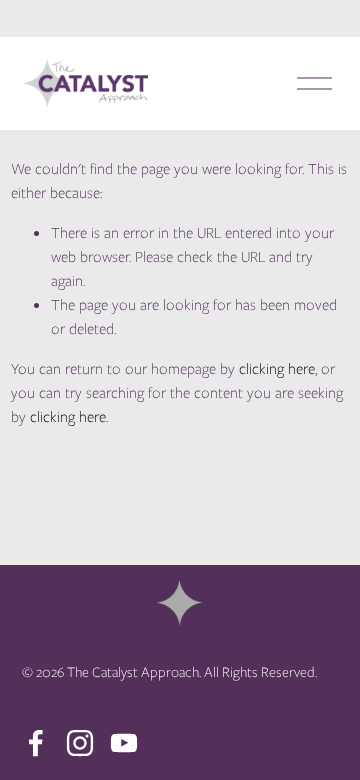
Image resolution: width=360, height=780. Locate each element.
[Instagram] (80, 743)
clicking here (277, 369)
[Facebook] (36, 743)
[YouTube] (124, 743)
